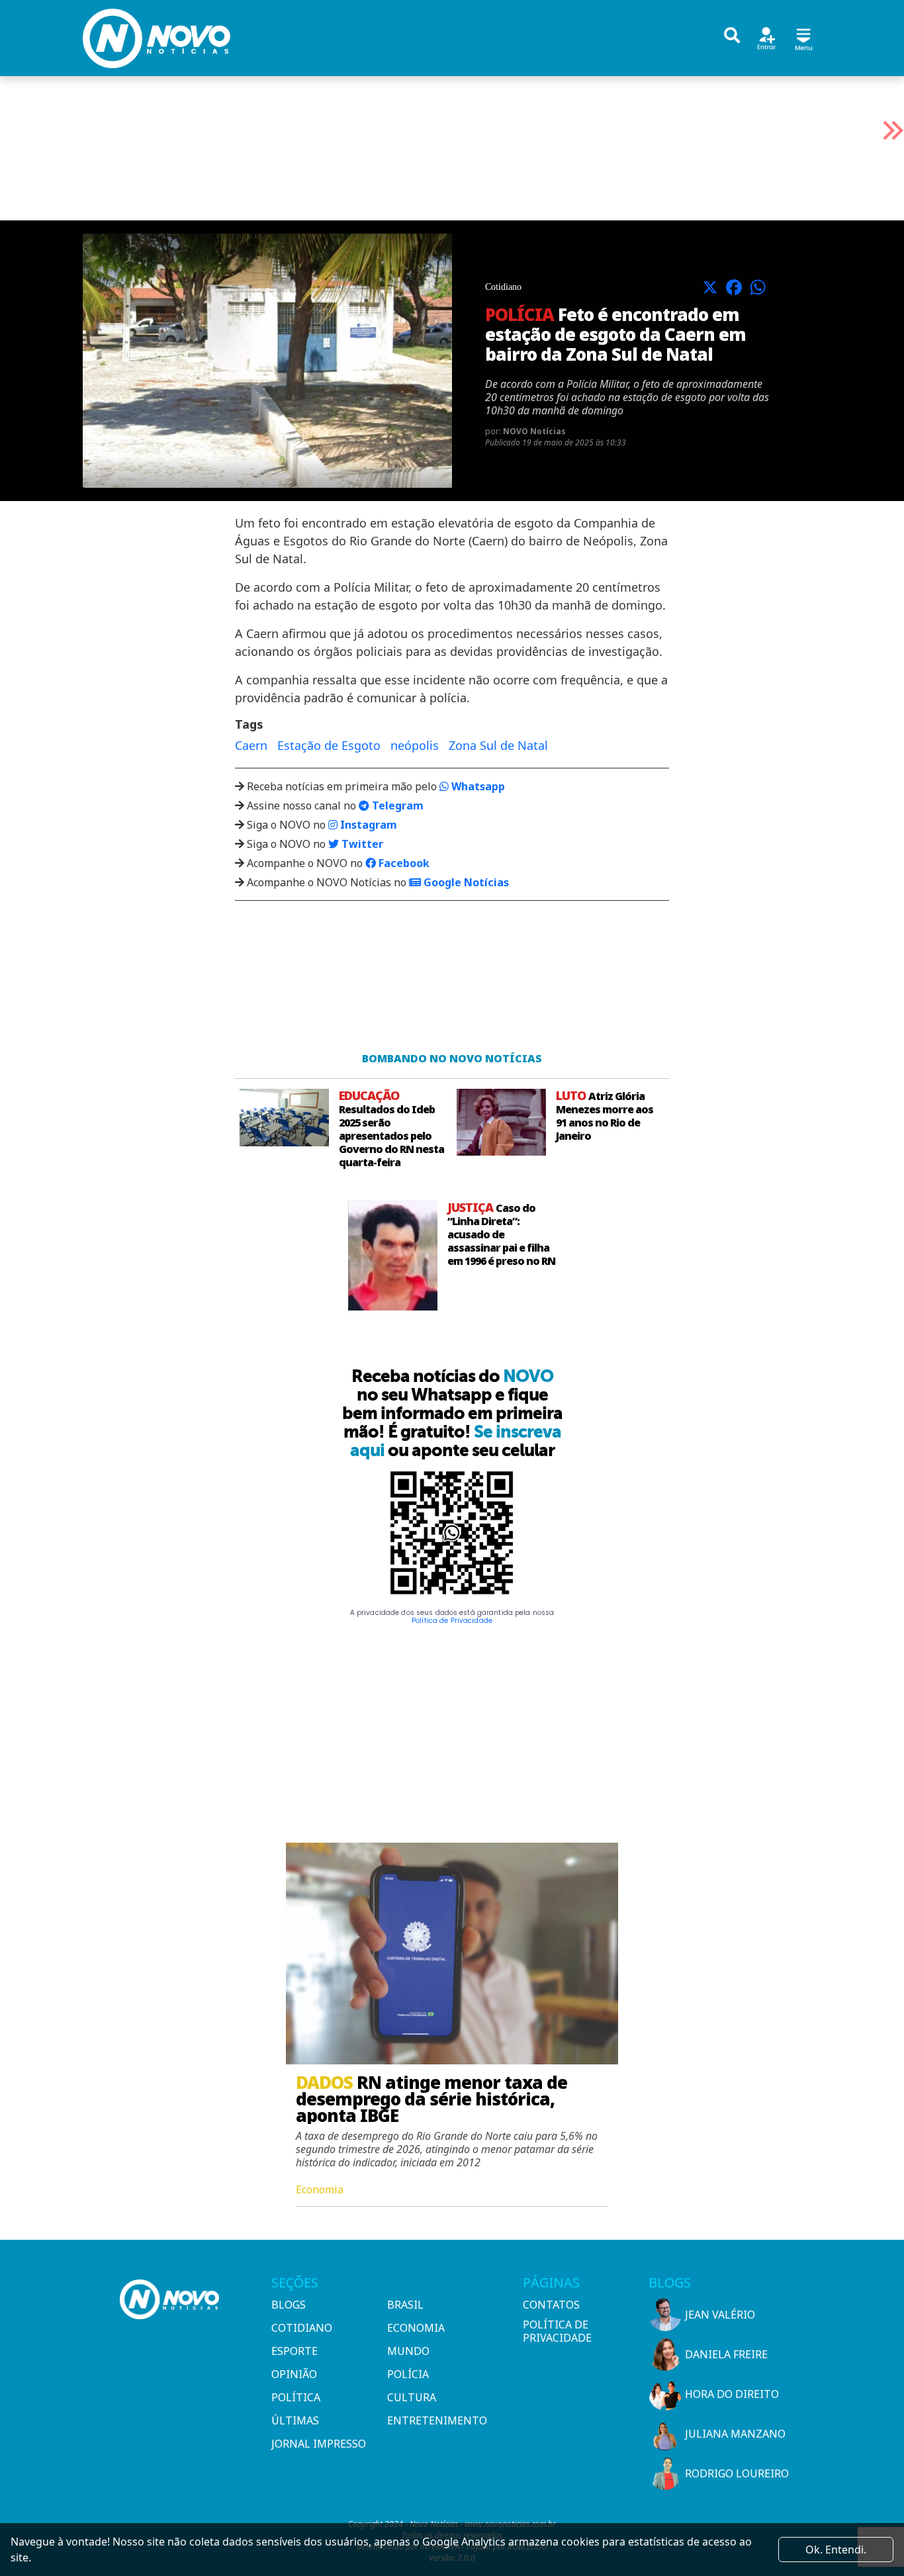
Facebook (403, 863)
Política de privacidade (557, 2331)
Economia (416, 2328)
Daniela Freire (726, 2354)
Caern (251, 745)
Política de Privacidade (452, 1621)
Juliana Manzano (735, 2434)
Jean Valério (720, 2315)
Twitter (361, 844)
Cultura (412, 2397)
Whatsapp (477, 786)
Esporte (294, 2351)
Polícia (408, 2374)
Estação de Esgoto (329, 745)
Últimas (295, 2420)
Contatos (551, 2305)
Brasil (405, 2305)
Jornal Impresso (319, 2444)
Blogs (289, 2305)
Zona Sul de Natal (498, 745)
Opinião (294, 2374)
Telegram (396, 805)
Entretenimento (437, 2420)
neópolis (415, 745)
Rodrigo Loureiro (737, 2473)
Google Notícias (465, 882)
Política (296, 2397)
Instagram (367, 825)
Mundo (408, 2351)
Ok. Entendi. (836, 2550)
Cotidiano (302, 2328)
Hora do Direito (732, 2394)
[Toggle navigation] (803, 37)
